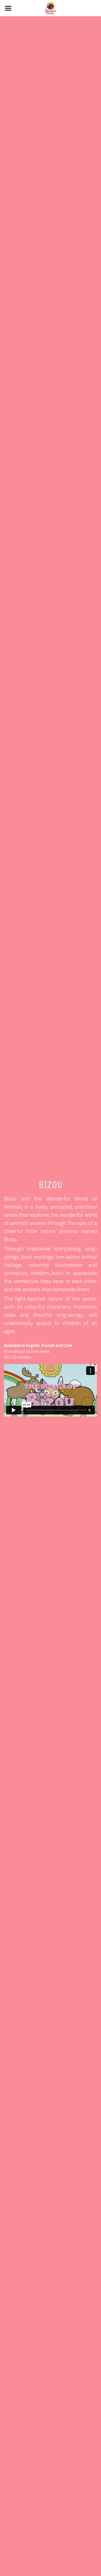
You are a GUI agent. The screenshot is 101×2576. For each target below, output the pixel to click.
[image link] (50, 8)
